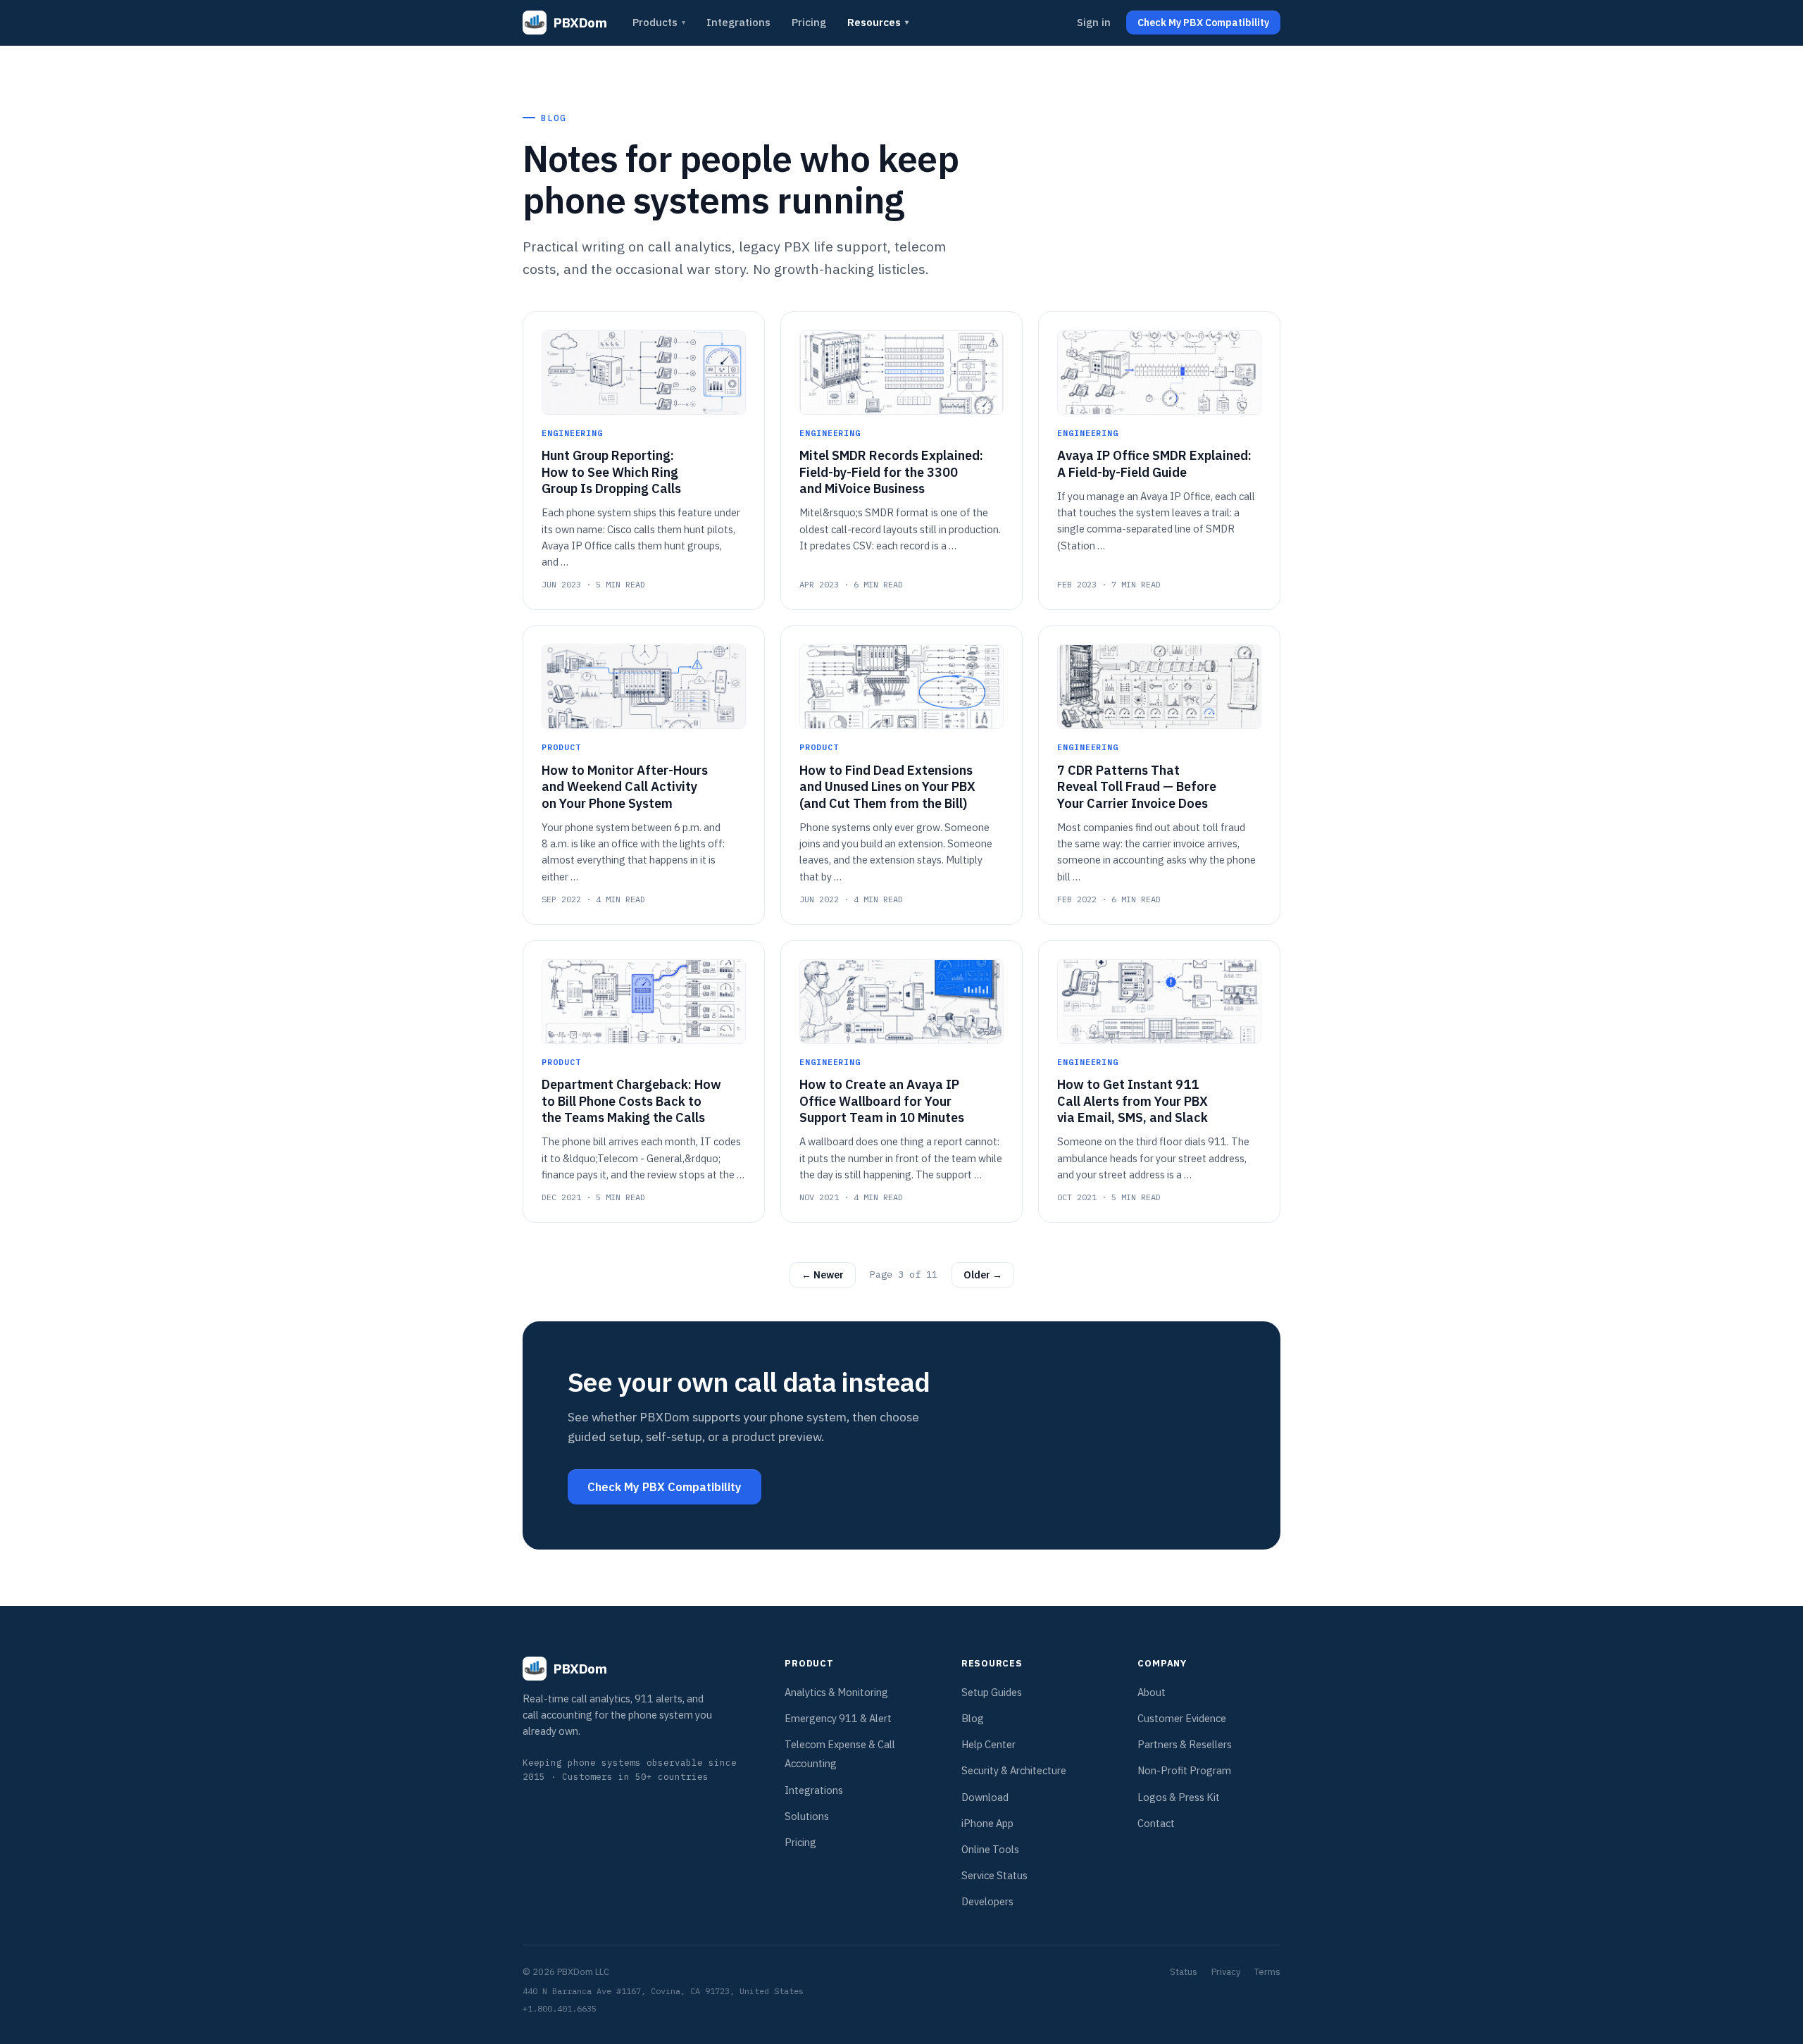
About (1152, 1692)
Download (985, 1797)
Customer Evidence (1182, 1718)
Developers (987, 1901)
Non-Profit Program (1184, 1770)
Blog (973, 1718)
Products (659, 22)
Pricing (809, 22)
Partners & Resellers (1185, 1744)
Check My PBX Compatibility (665, 1487)
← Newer (823, 1275)
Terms (1267, 1972)
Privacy (1226, 1972)
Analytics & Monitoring (836, 1692)
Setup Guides (992, 1692)
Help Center (988, 1744)
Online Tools (990, 1849)
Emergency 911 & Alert (838, 1718)
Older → (983, 1275)
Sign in (1094, 22)
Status (1184, 1972)
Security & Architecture (1014, 1770)
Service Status (994, 1875)
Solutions (807, 1816)
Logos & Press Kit (1179, 1797)
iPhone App (987, 1823)
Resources (878, 22)
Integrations (738, 22)
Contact (1156, 1823)
